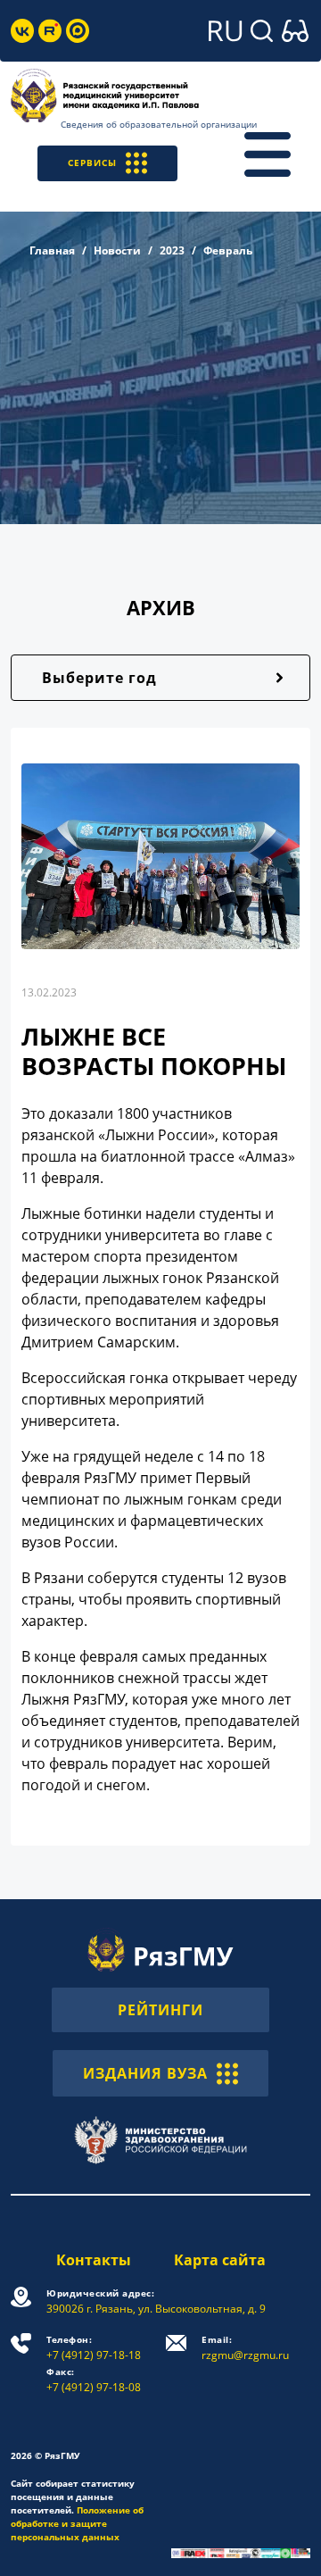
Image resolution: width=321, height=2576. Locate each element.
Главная (52, 250)
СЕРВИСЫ (92, 163)
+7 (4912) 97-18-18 (94, 2348)
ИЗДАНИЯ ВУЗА (145, 2073)
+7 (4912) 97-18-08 (94, 2380)
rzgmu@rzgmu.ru (245, 2348)
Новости (117, 250)
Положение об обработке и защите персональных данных (77, 2523)
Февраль (228, 250)
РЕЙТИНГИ (160, 2010)
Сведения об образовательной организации (159, 124)
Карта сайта (220, 2260)
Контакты (94, 2260)
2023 (172, 250)
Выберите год (99, 678)
